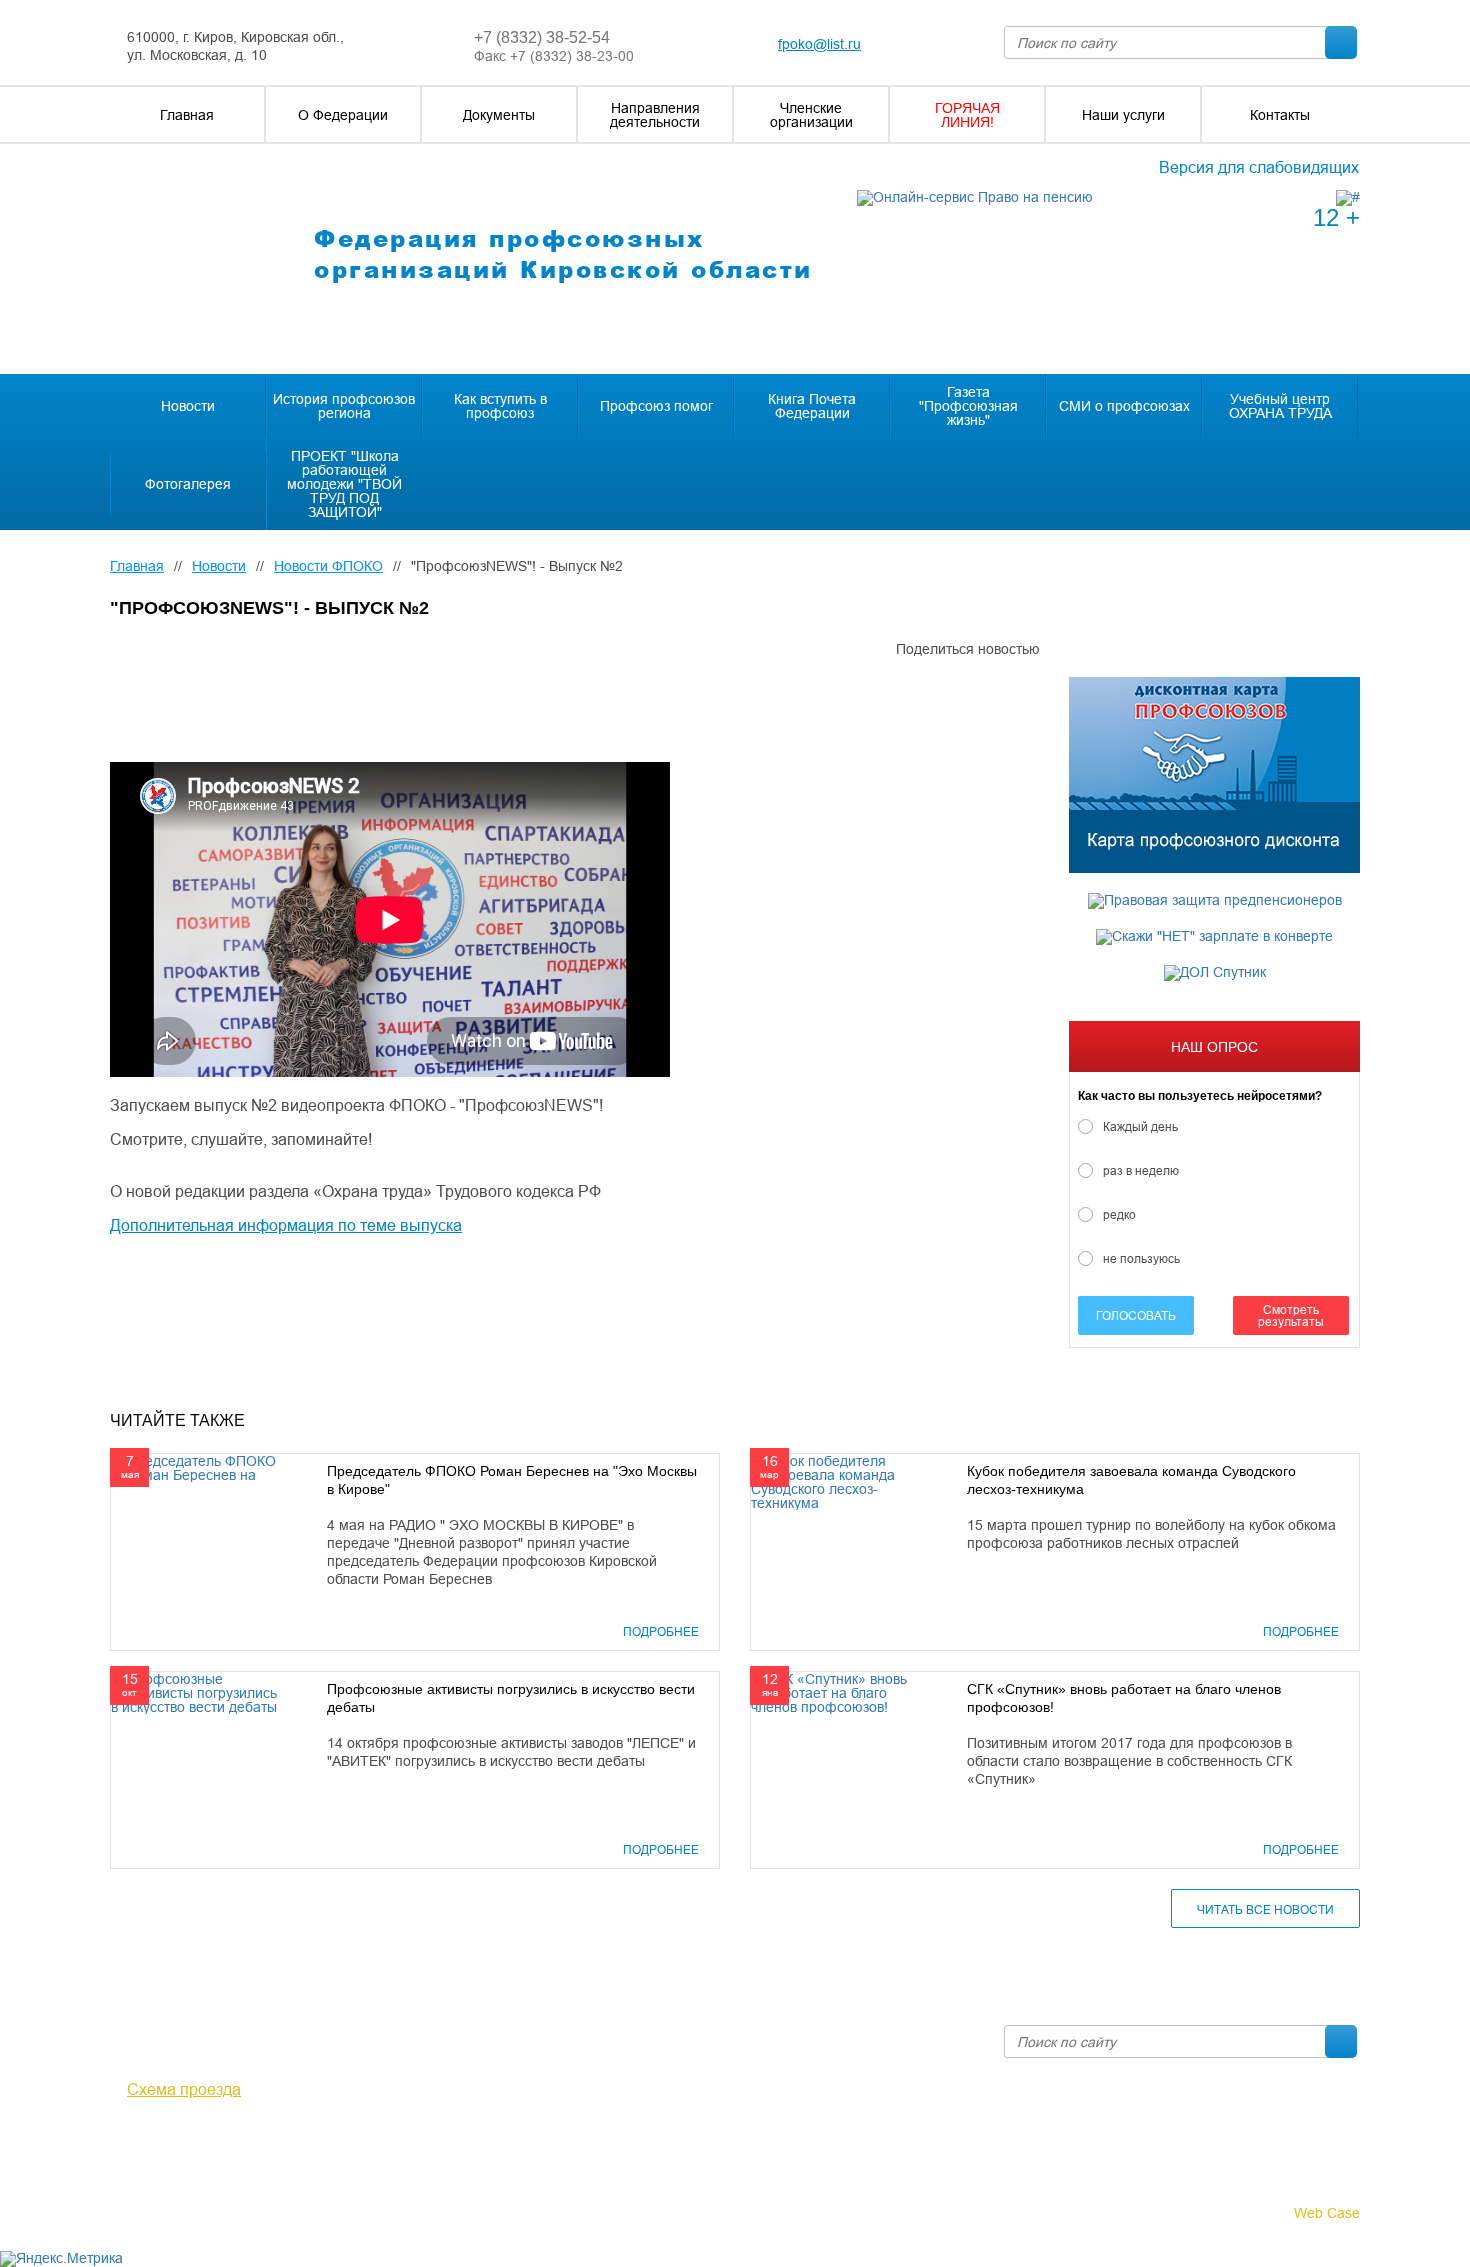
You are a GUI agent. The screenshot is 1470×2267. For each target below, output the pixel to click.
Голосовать (1136, 1315)
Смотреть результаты (1291, 1315)
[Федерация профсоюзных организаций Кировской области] (193, 260)
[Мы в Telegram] (151, 2144)
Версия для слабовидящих (1259, 167)
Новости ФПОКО (328, 566)
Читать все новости (1265, 1909)
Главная (137, 566)
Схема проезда (184, 2089)
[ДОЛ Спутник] (1214, 973)
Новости (219, 566)
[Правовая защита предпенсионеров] (1214, 901)
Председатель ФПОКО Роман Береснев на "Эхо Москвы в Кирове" (512, 1480)
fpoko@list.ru (819, 44)
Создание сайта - (1268, 2213)
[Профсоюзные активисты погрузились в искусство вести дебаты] (199, 1692)
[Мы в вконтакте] (122, 2144)
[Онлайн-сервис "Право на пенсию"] (975, 197)
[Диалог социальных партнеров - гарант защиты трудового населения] (1348, 197)
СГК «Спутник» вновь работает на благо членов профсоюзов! (1124, 1698)
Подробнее (661, 1632)
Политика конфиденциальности (214, 2189)
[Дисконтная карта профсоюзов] (1214, 775)
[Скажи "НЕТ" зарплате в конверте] (1214, 937)
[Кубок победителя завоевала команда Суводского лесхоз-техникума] (839, 1481)
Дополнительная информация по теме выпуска (286, 1225)
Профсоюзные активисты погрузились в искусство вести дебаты (511, 1698)
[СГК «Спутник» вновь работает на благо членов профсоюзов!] (839, 1692)
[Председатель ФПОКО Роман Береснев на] (199, 1467)
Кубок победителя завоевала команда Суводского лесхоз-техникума (1131, 1480)
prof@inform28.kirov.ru (850, 2033)
